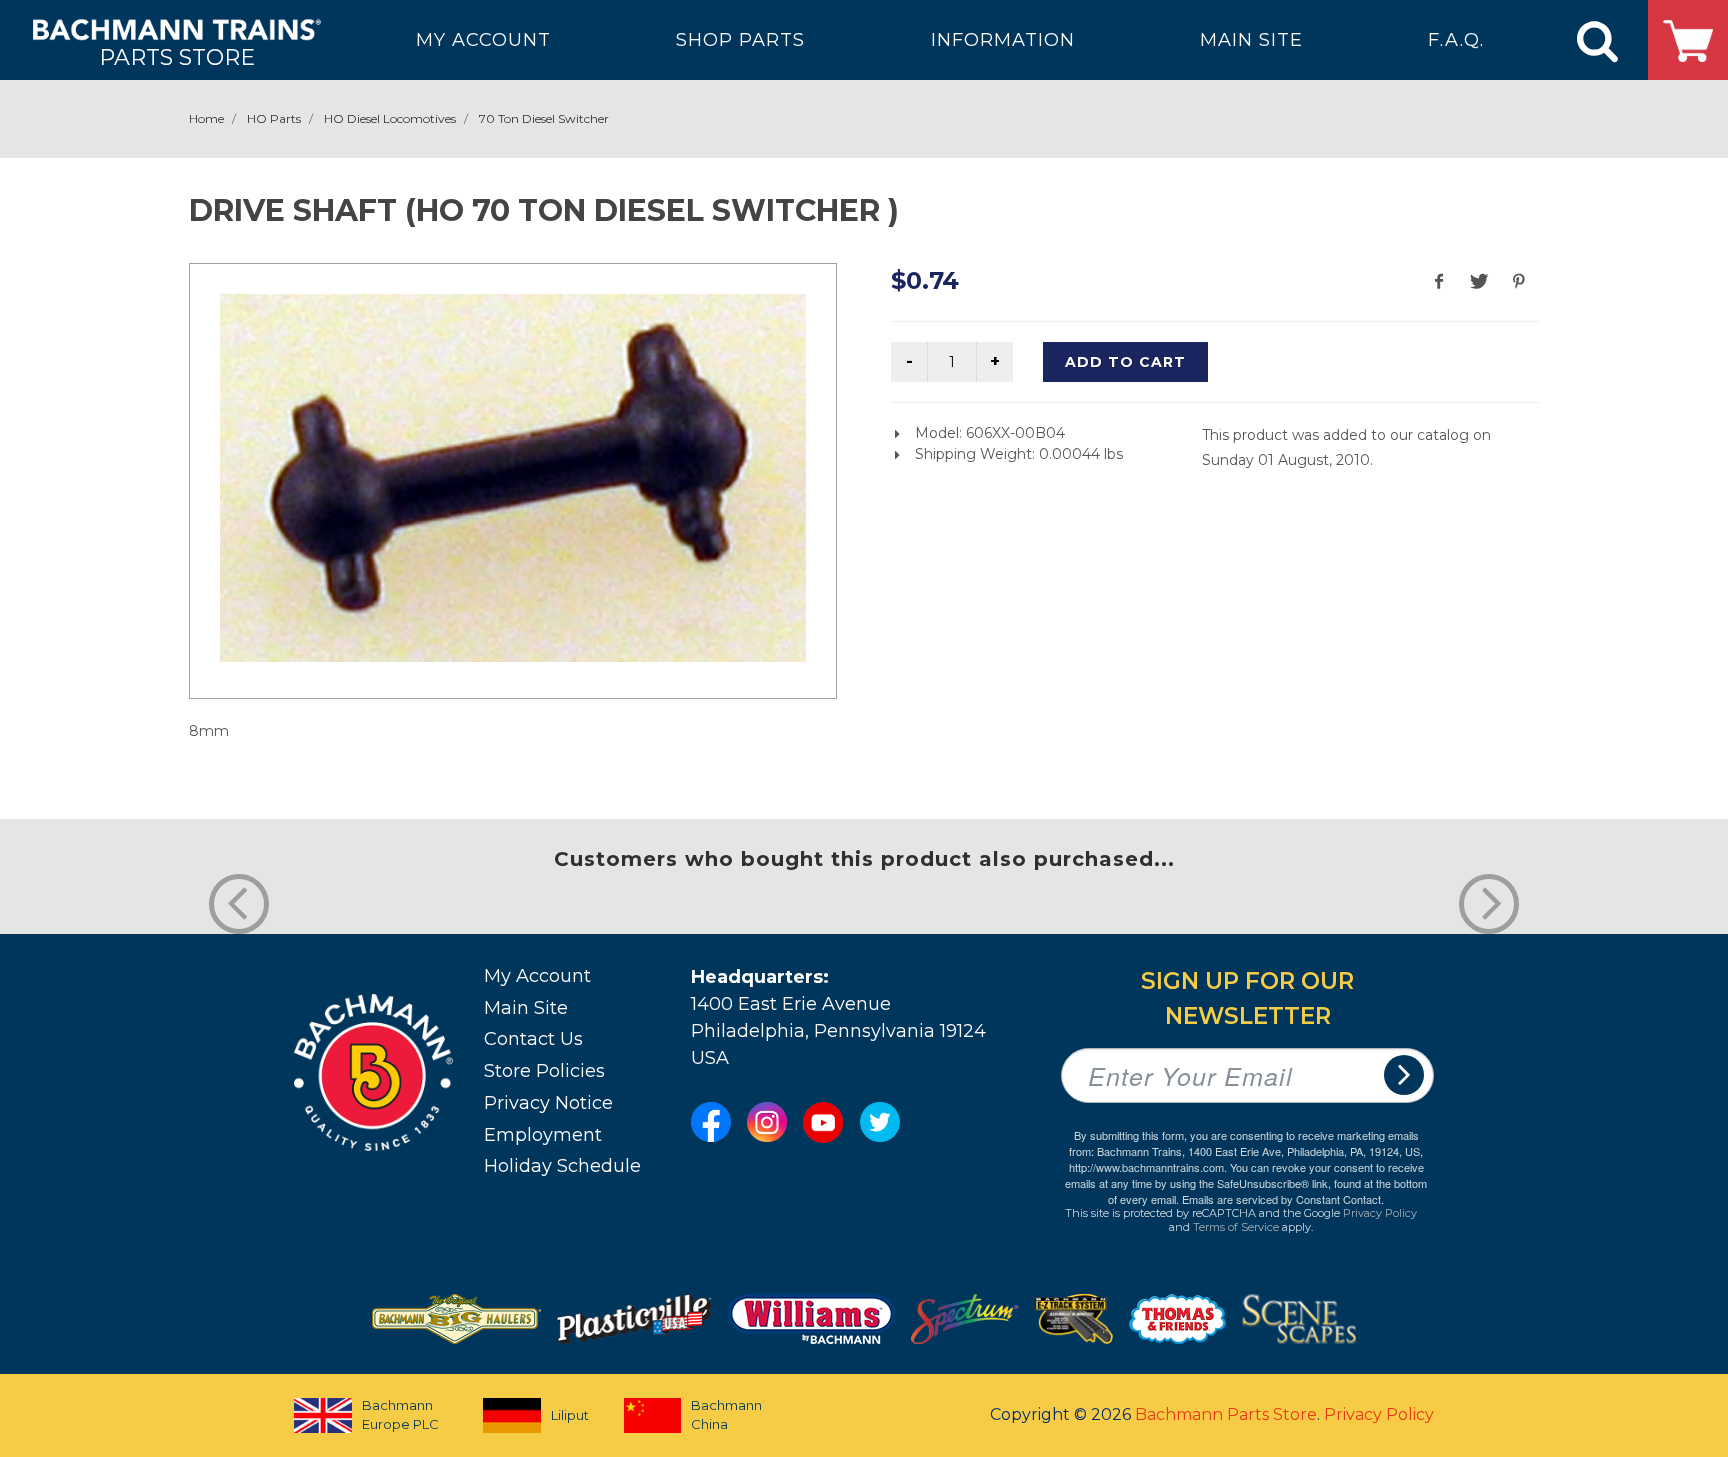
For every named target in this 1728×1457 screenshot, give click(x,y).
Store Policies (544, 1071)
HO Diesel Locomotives (390, 118)
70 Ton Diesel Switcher (544, 118)
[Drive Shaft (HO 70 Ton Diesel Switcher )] (513, 478)
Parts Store (177, 56)
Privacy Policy (1380, 1213)
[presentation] (239, 904)
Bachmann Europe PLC (400, 1415)
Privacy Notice (548, 1103)
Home (206, 118)
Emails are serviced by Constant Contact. (1283, 1199)
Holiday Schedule (562, 1166)
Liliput (570, 1415)
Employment (543, 1135)
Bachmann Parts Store (1226, 1414)
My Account (537, 976)
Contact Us (533, 1039)
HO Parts (274, 118)
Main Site (526, 1008)
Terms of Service (1236, 1227)
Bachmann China (726, 1415)
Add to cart (1125, 362)
